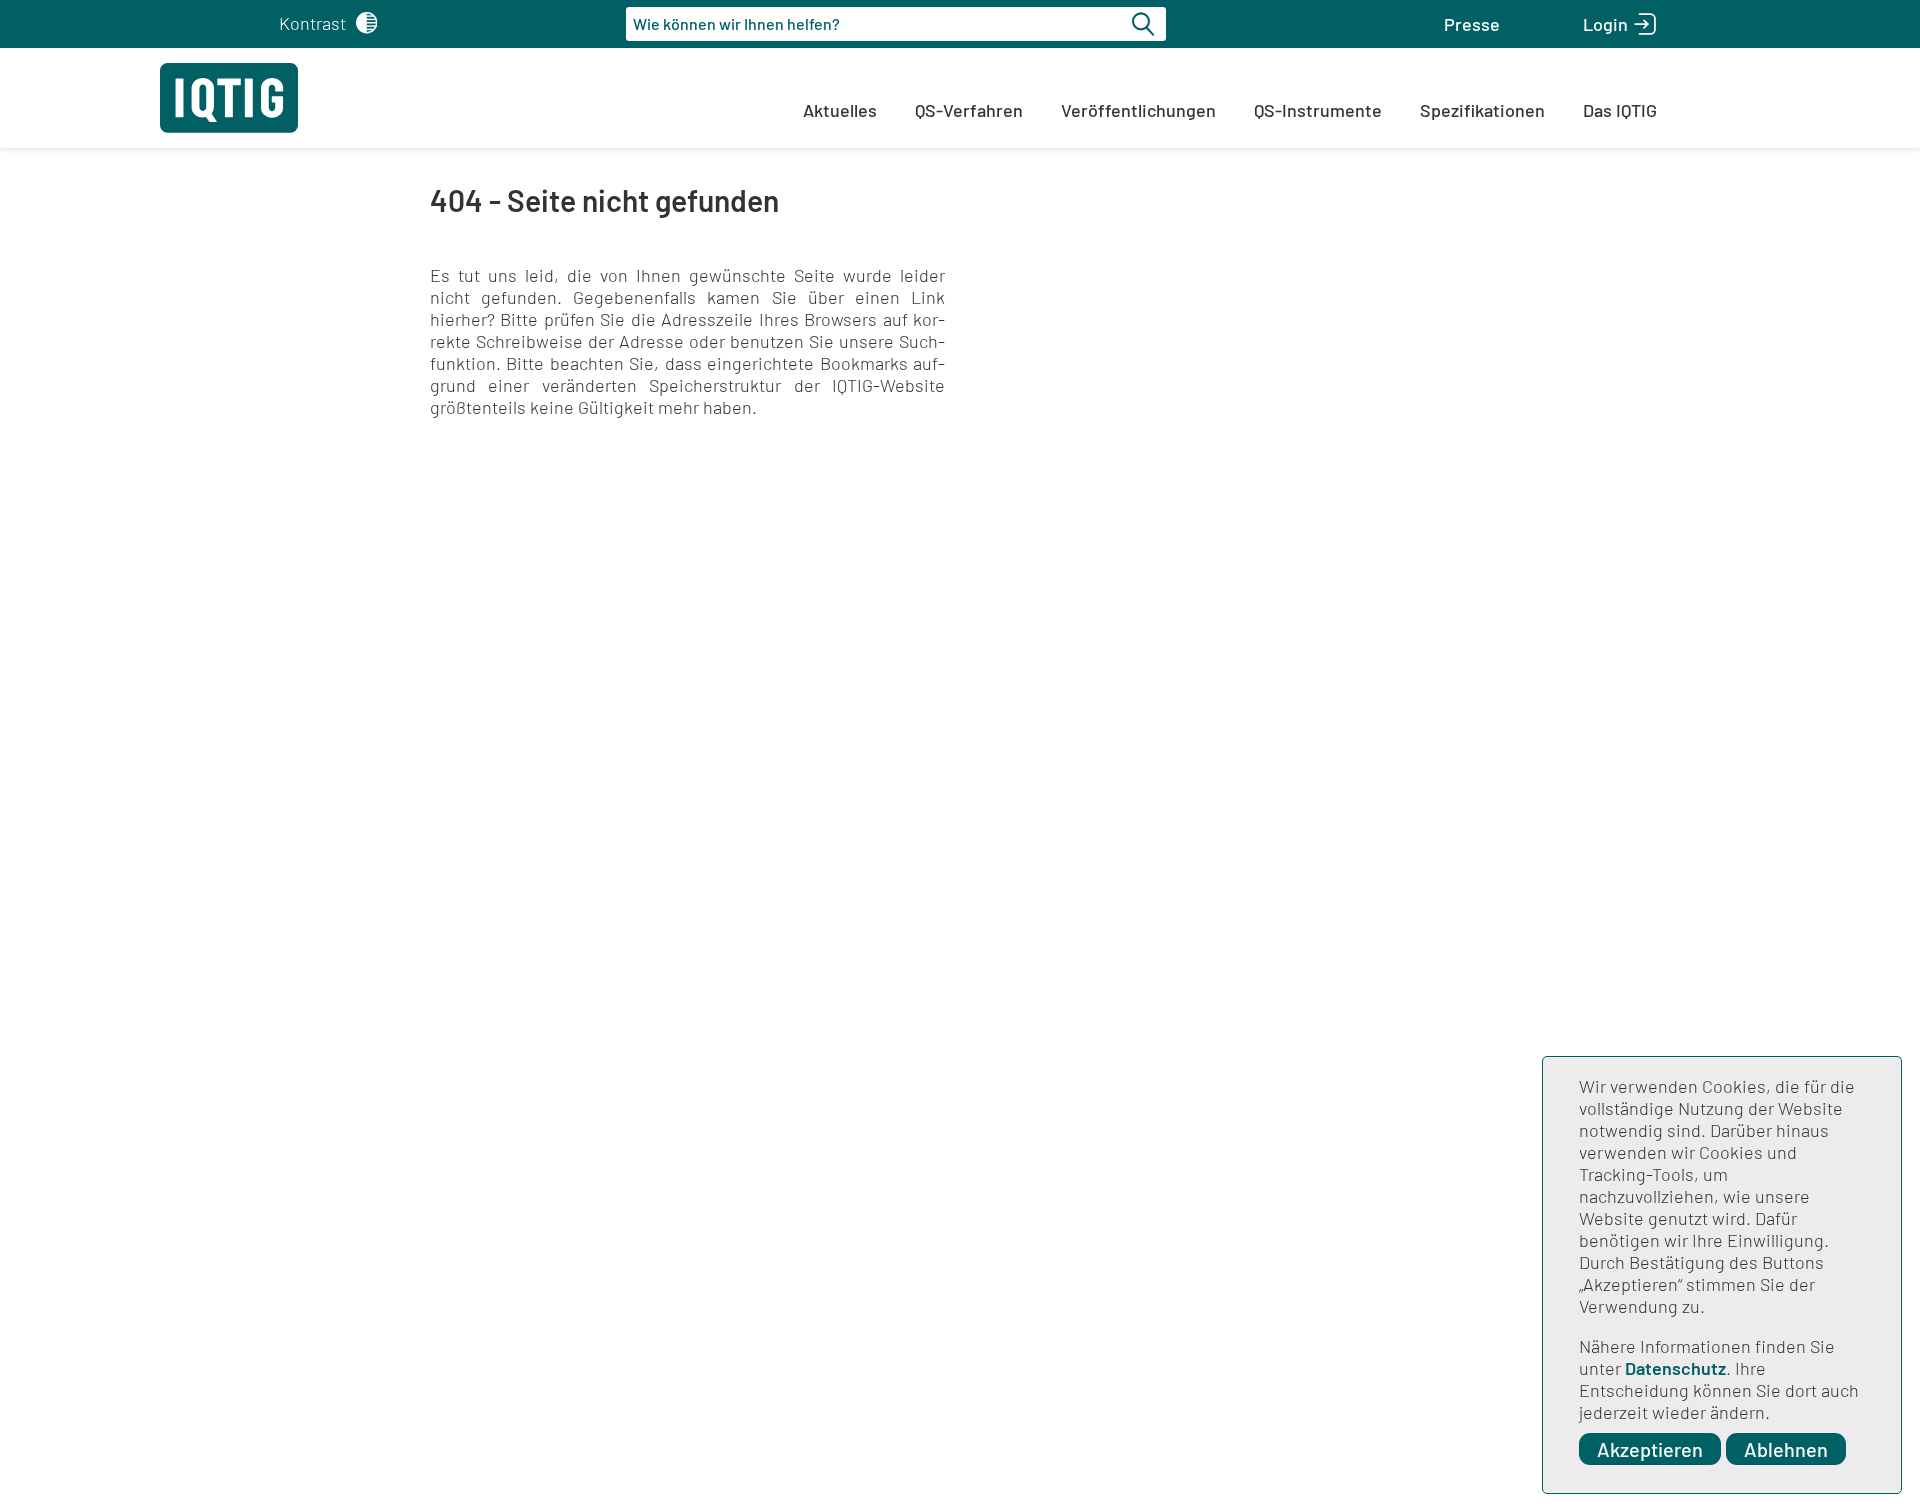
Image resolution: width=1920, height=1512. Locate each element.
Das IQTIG (1620, 110)
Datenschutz (1675, 1368)
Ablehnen (1786, 1449)
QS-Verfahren (969, 110)
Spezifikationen (1482, 110)
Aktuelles (840, 110)
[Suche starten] (1146, 24)
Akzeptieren (1650, 1449)
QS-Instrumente (1318, 110)
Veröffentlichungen (1138, 110)
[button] (1472, 24)
